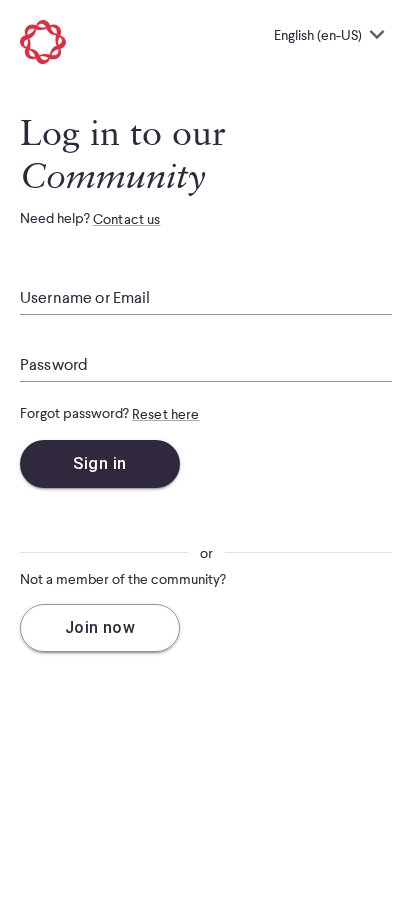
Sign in (99, 463)
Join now (100, 627)
